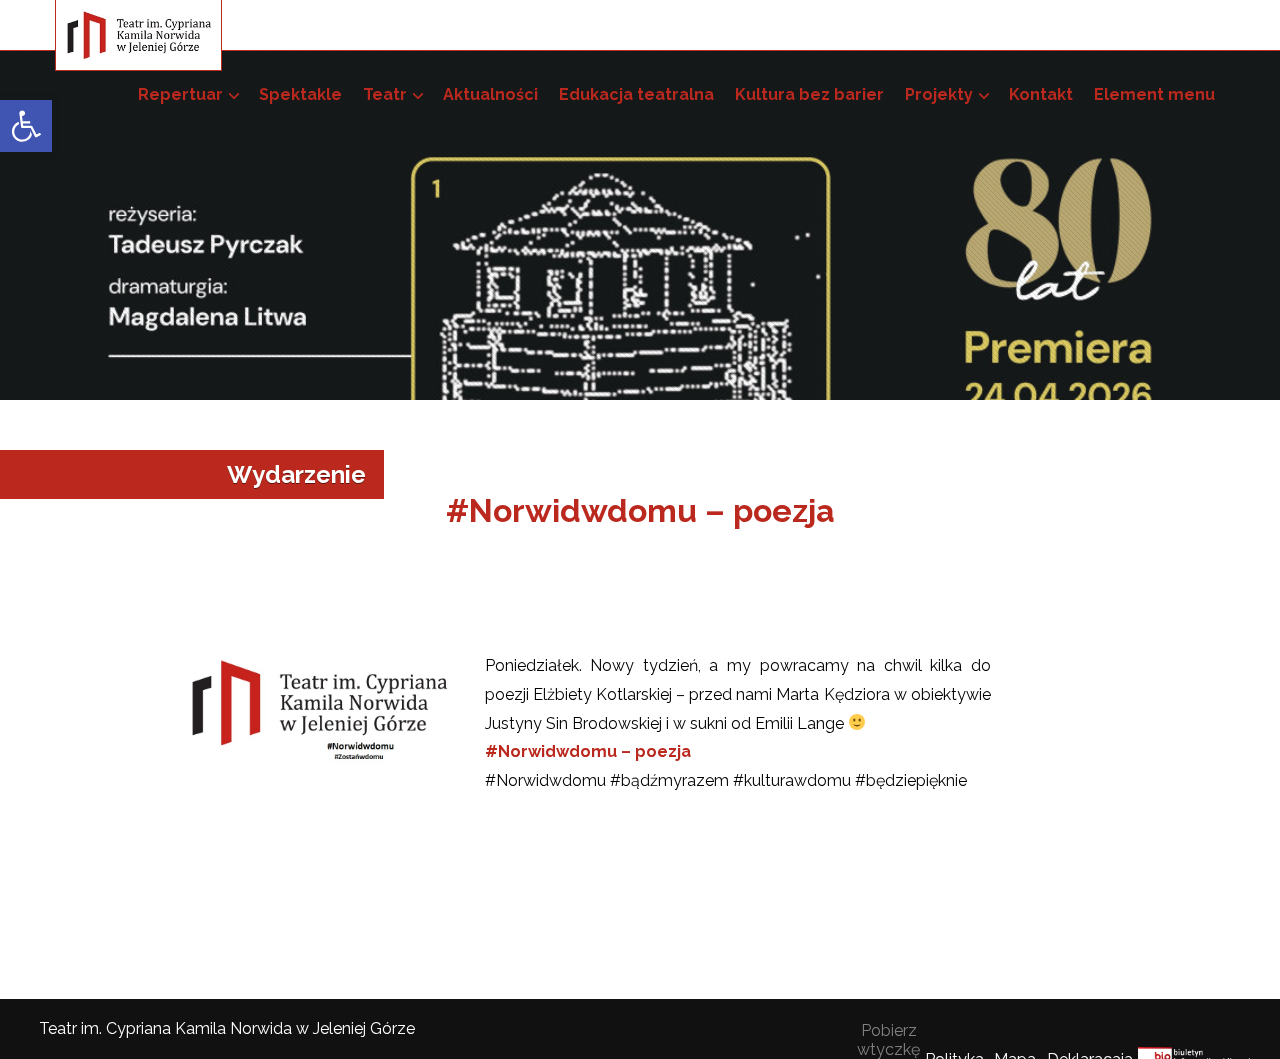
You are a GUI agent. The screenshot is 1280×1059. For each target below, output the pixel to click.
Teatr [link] (385, 94)
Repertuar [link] (180, 94)
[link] (26, 126)
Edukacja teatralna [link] (636, 94)
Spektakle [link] (300, 94)
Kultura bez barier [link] (809, 94)
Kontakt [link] (1041, 94)
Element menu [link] (1154, 94)
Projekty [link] (939, 94)
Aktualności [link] (490, 94)
